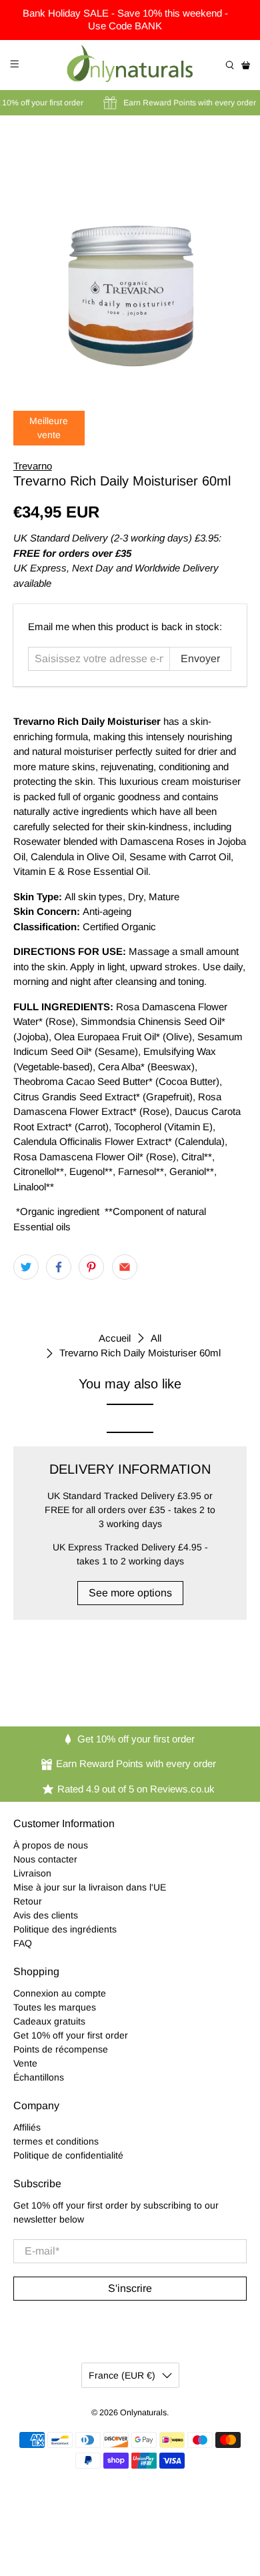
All (156, 1338)
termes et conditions (56, 2141)
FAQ (23, 1943)
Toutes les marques (55, 2007)
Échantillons (39, 2077)
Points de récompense (61, 2049)
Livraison (32, 1873)
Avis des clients (46, 1915)
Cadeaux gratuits (49, 2021)
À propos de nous (51, 1845)
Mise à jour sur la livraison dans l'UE (90, 1887)
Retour (28, 1901)
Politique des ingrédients (65, 1929)
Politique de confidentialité (68, 2155)
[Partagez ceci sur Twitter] (26, 1267)
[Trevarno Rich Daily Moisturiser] (130, 254)
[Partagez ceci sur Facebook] (59, 1267)
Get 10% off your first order (71, 2035)
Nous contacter (45, 1859)
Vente (25, 2063)
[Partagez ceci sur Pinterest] (91, 1267)
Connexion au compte (60, 1993)
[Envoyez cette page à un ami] (125, 1267)
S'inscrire (130, 2288)
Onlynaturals (143, 2413)
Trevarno (33, 466)
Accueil (115, 1338)
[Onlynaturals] (130, 65)
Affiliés (27, 2127)
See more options (130, 1593)
